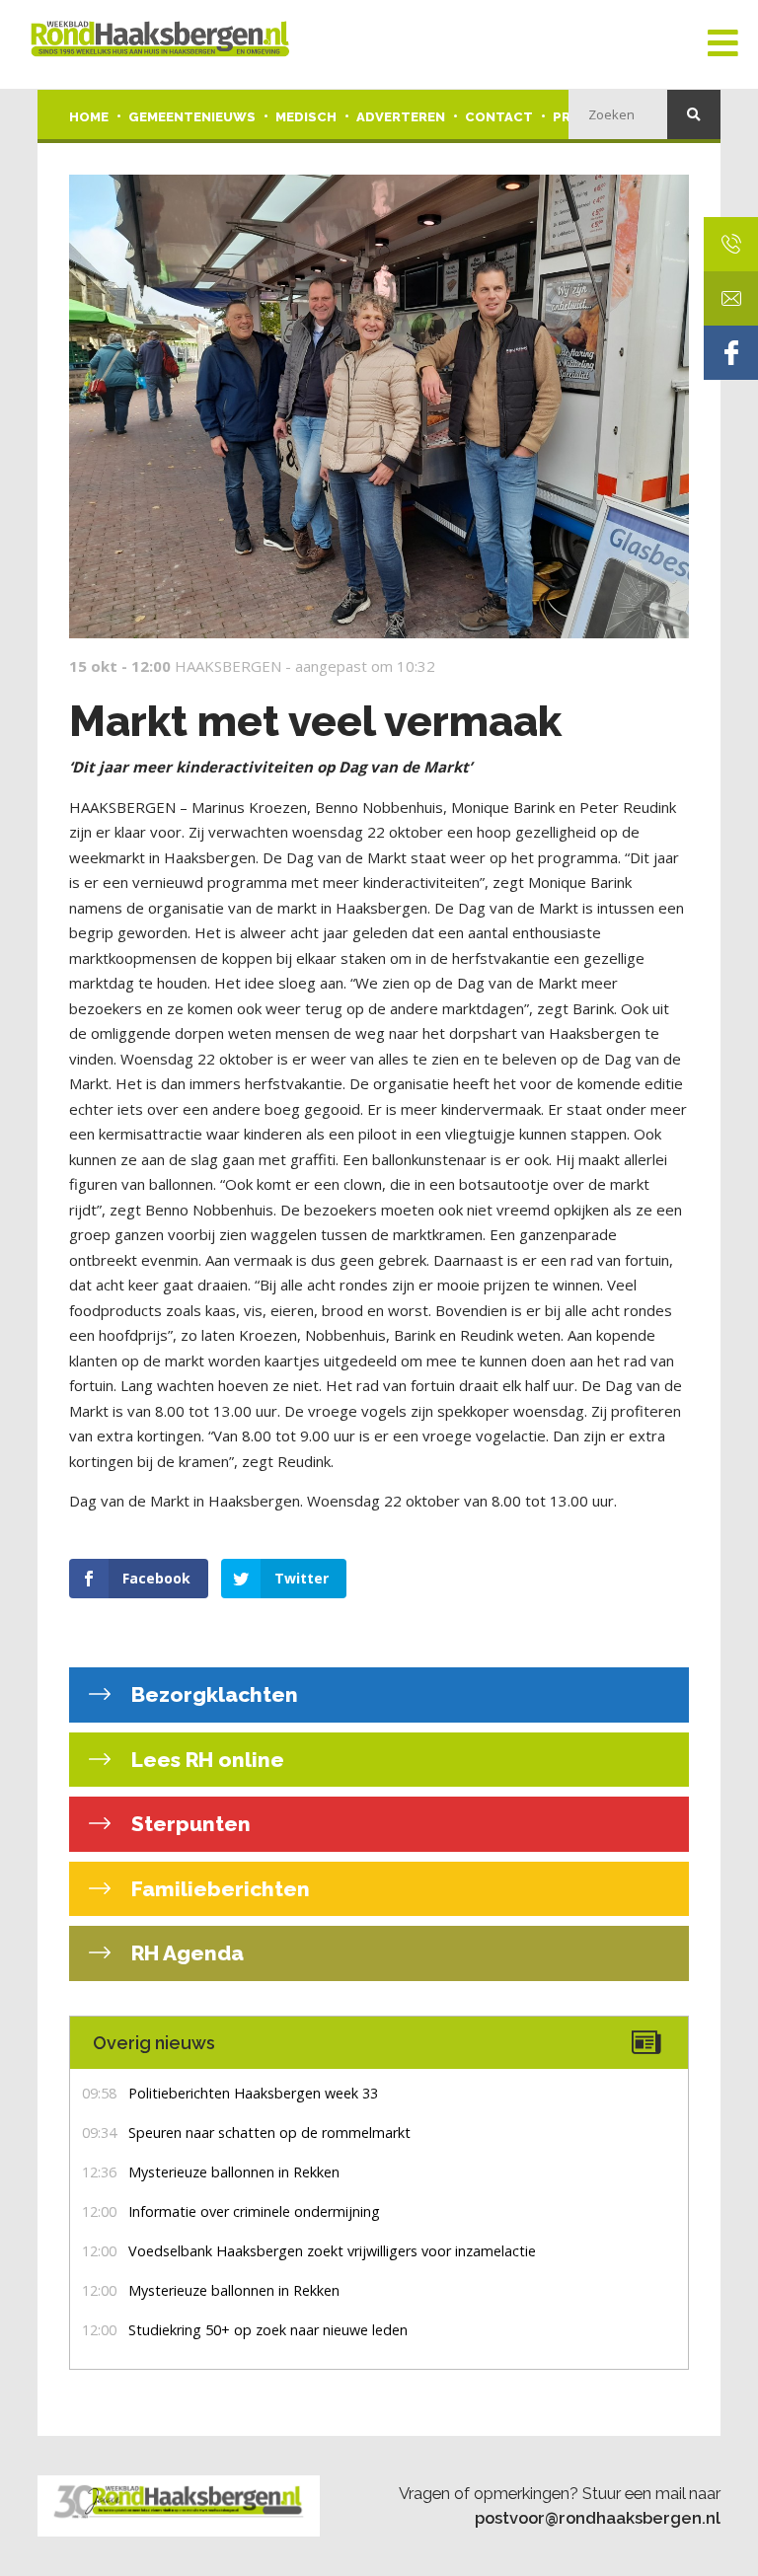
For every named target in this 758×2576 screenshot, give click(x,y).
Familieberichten (218, 1889)
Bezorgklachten (212, 1694)
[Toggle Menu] (723, 44)
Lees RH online (205, 1760)
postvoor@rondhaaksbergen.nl (598, 2518)
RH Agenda (185, 1953)
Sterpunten (189, 1824)
